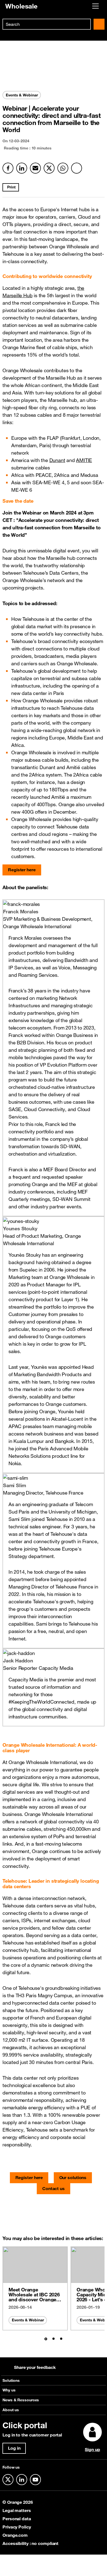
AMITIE (84, 460)
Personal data (17, 2519)
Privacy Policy (17, 2527)
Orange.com (15, 2535)
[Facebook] (8, 168)
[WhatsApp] (63, 168)
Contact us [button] (54, 2188)
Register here (22, 870)
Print (11, 187)
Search (99, 24)
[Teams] (77, 168)
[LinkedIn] (22, 168)
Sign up (92, 2449)
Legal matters (17, 2510)
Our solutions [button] (73, 2177)
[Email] (35, 168)
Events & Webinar (28, 2320)
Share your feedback (35, 2367)
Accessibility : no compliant (30, 2543)
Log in (14, 2448)
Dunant (57, 460)
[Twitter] (49, 168)
